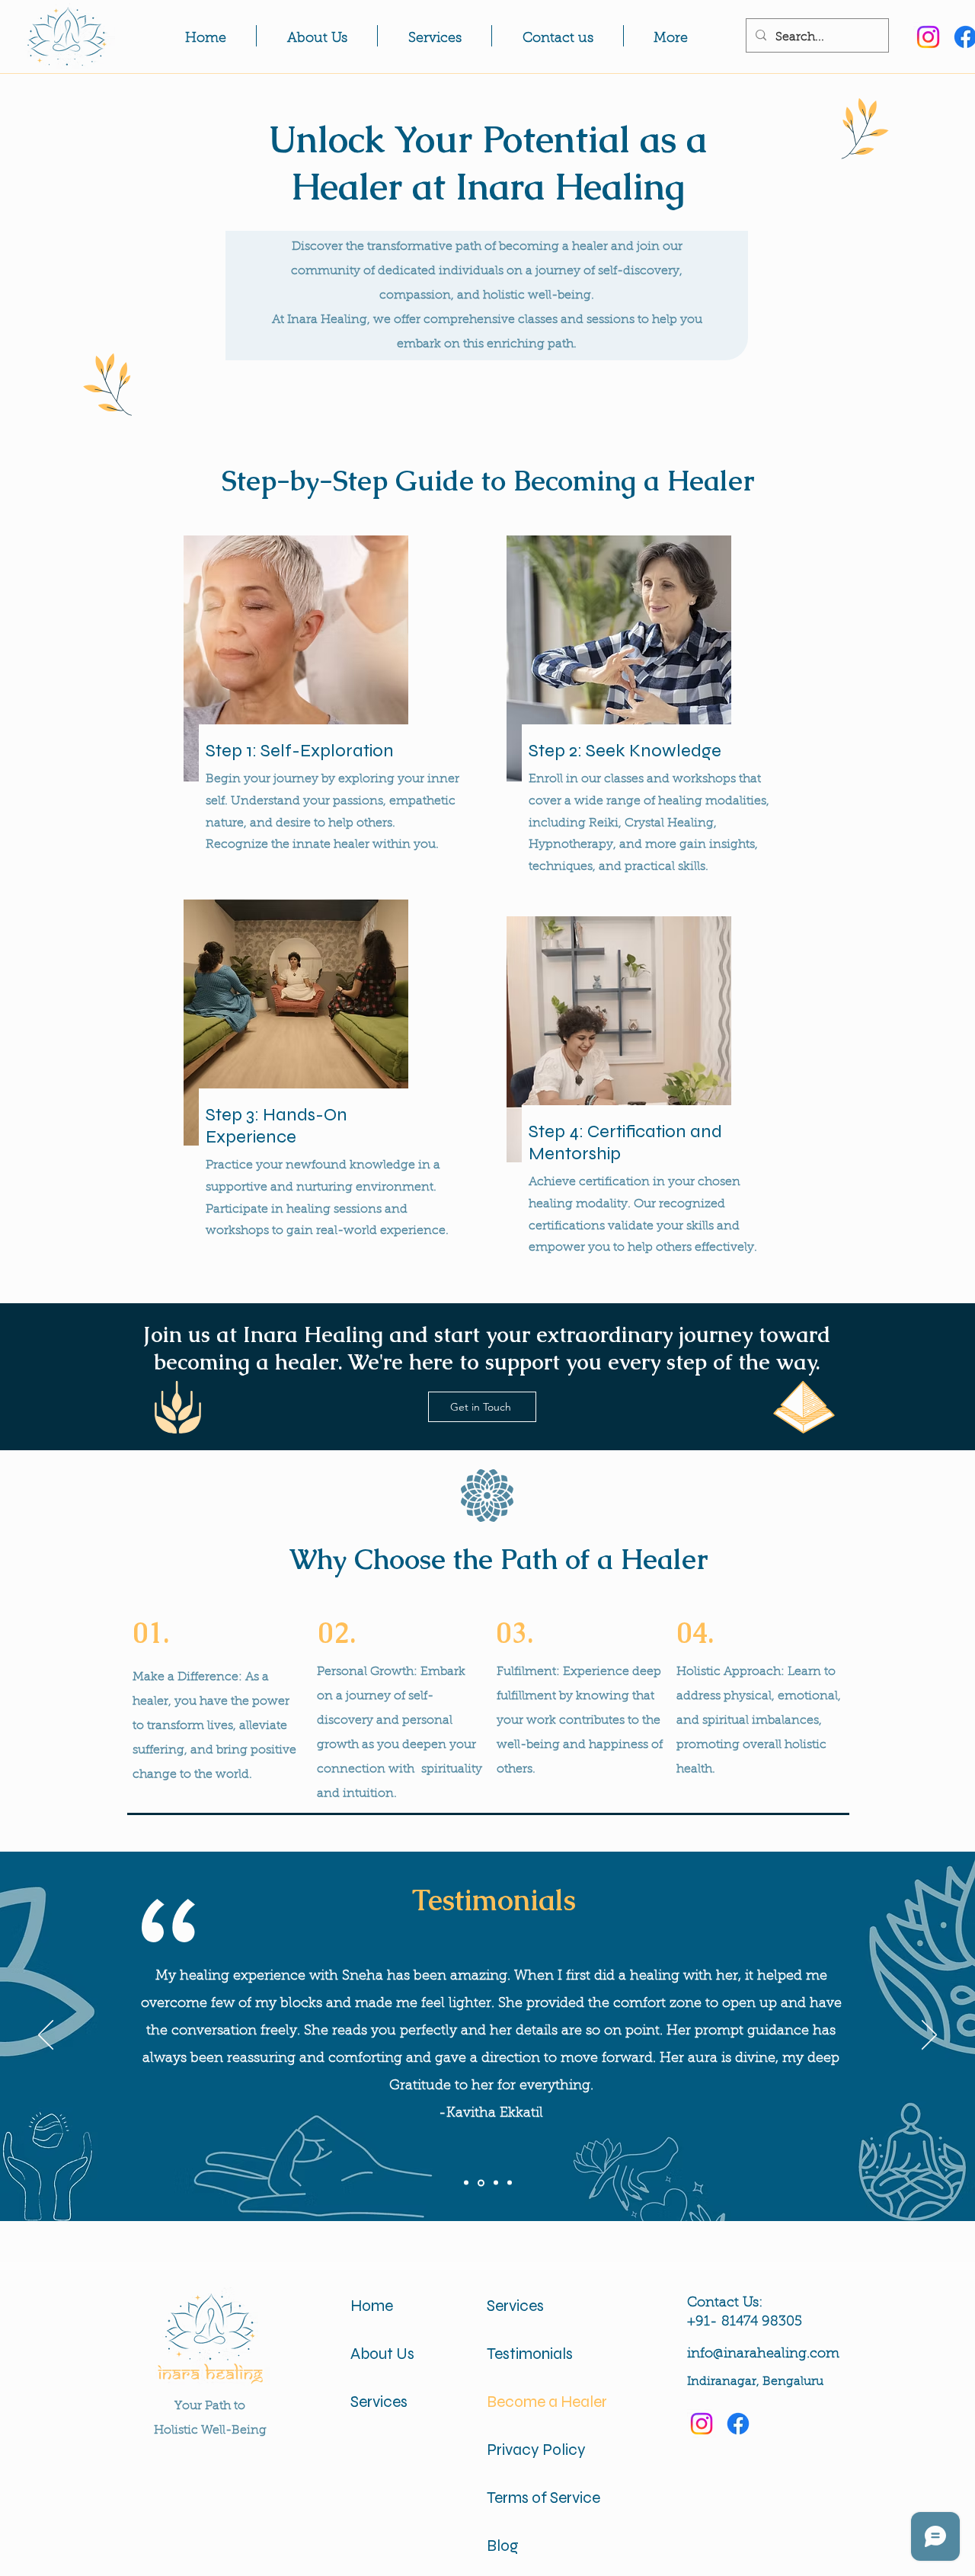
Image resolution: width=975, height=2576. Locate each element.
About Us (382, 2354)
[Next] (929, 2036)
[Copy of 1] (481, 2183)
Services (379, 2402)
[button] (671, 36)
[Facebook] (738, 2424)
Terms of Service (543, 2498)
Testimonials (530, 2354)
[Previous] (46, 2036)
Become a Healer (543, 2402)
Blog (503, 2546)
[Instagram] (928, 37)
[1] (466, 2183)
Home (372, 2306)
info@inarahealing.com (763, 2354)
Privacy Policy (536, 2450)
